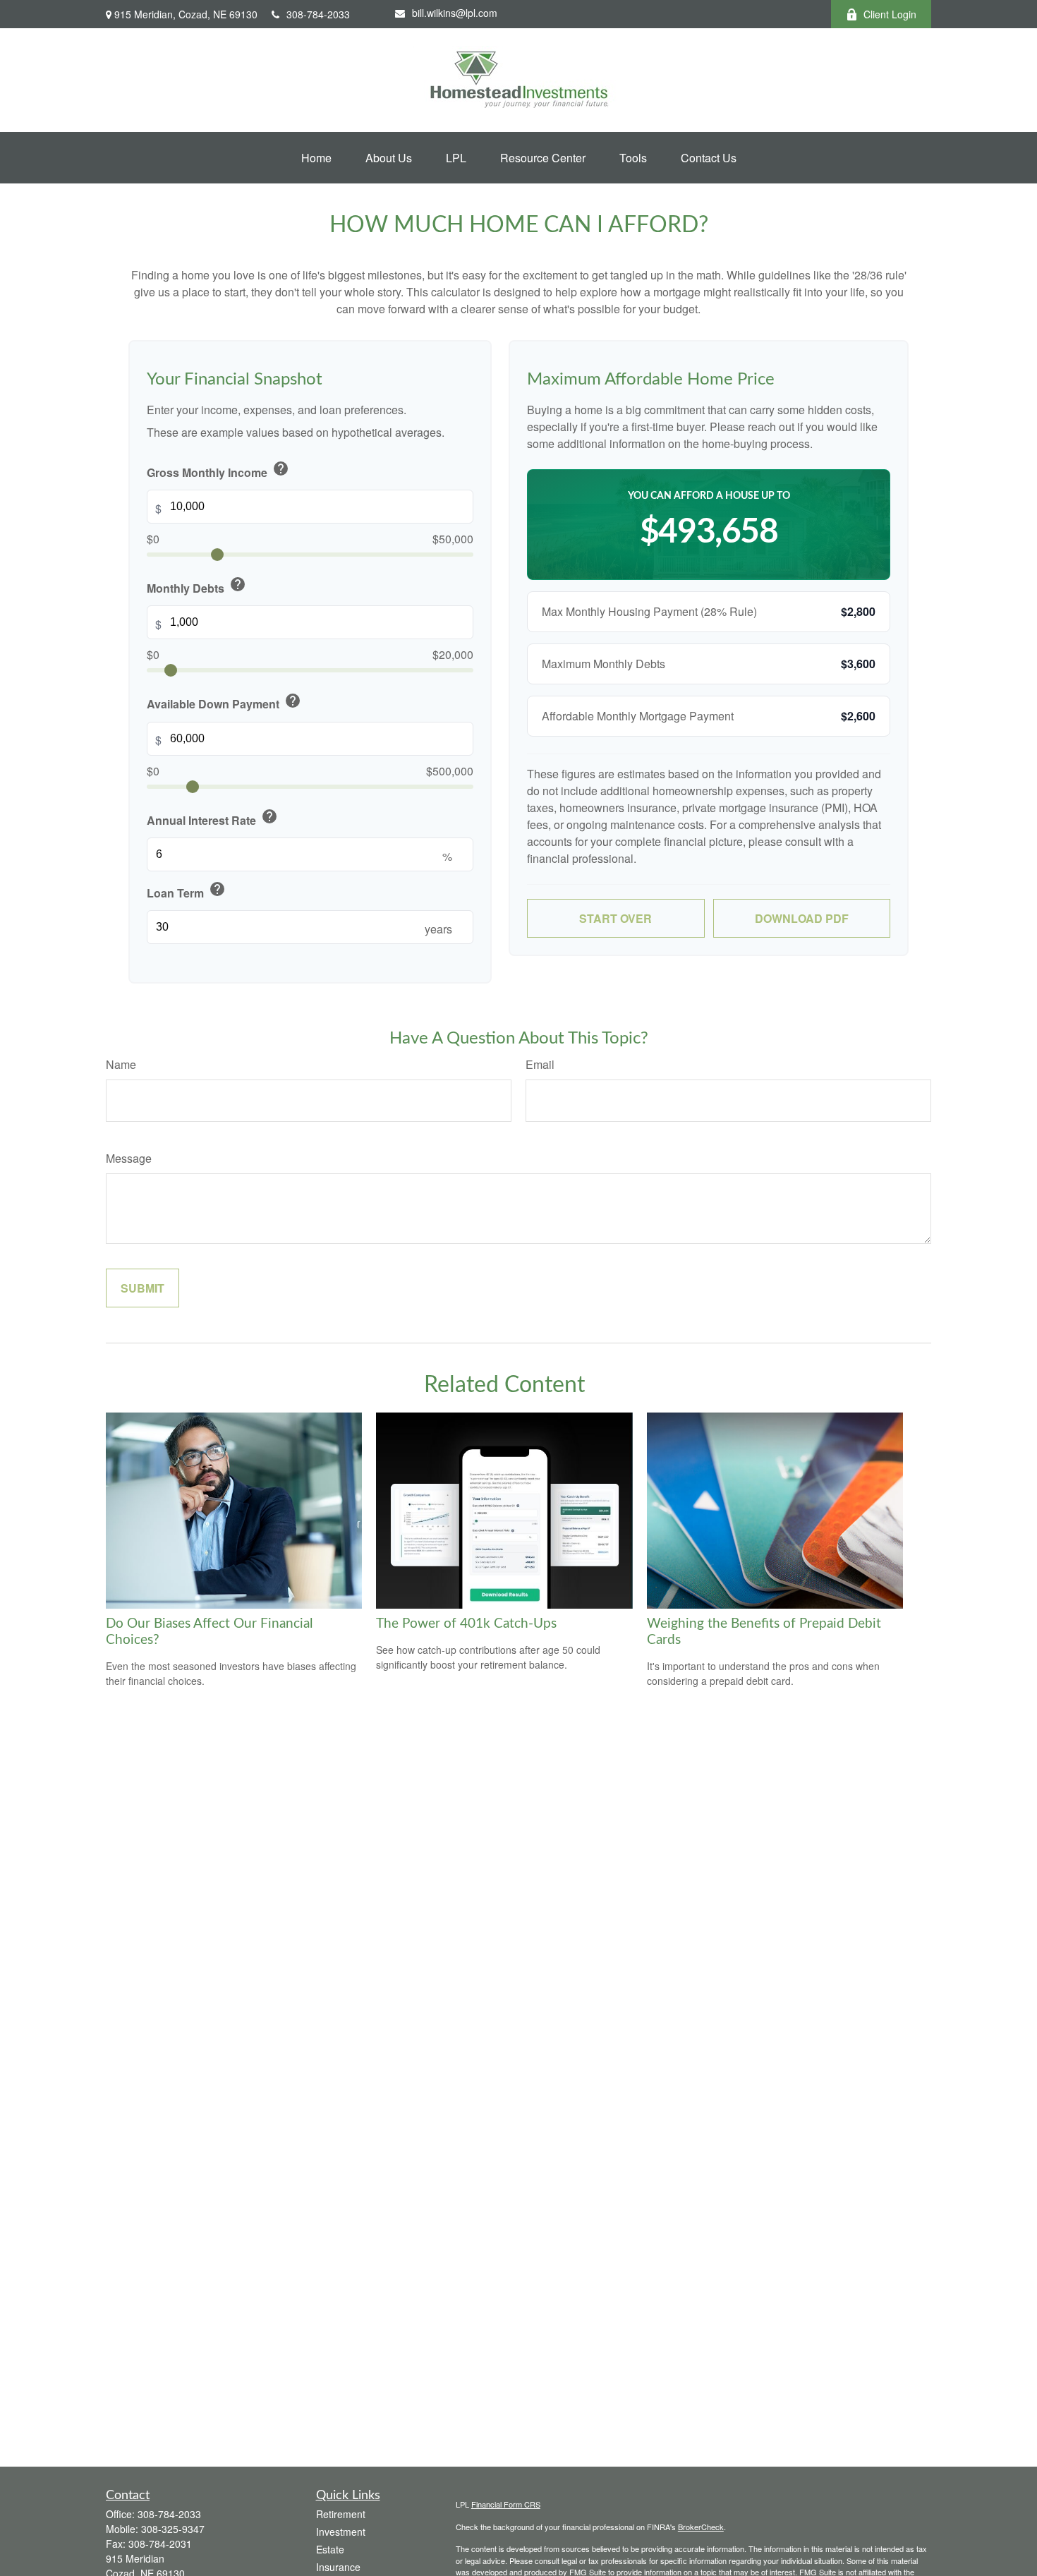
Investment (341, 2532)
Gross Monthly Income (218, 470)
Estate (330, 2549)
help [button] (281, 468)
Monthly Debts (196, 586)
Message (129, 1158)
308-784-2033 (318, 14)
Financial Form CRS (506, 2504)
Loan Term (186, 891)
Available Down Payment (224, 702)
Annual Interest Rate (212, 818)
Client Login (890, 14)
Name (121, 1064)
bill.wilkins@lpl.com (455, 13)
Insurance (338, 2567)
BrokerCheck (701, 2527)
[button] (316, 158)
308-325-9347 (173, 2529)
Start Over (615, 918)
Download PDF (802, 918)
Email (540, 1064)
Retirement (341, 2514)
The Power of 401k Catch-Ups (466, 1624)
